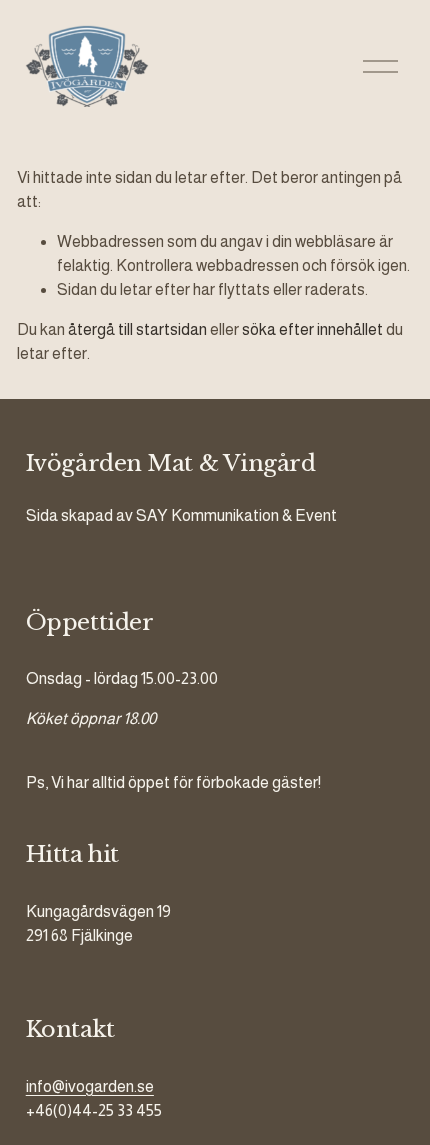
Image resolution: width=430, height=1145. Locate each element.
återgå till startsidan (137, 329)
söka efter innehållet (312, 329)
